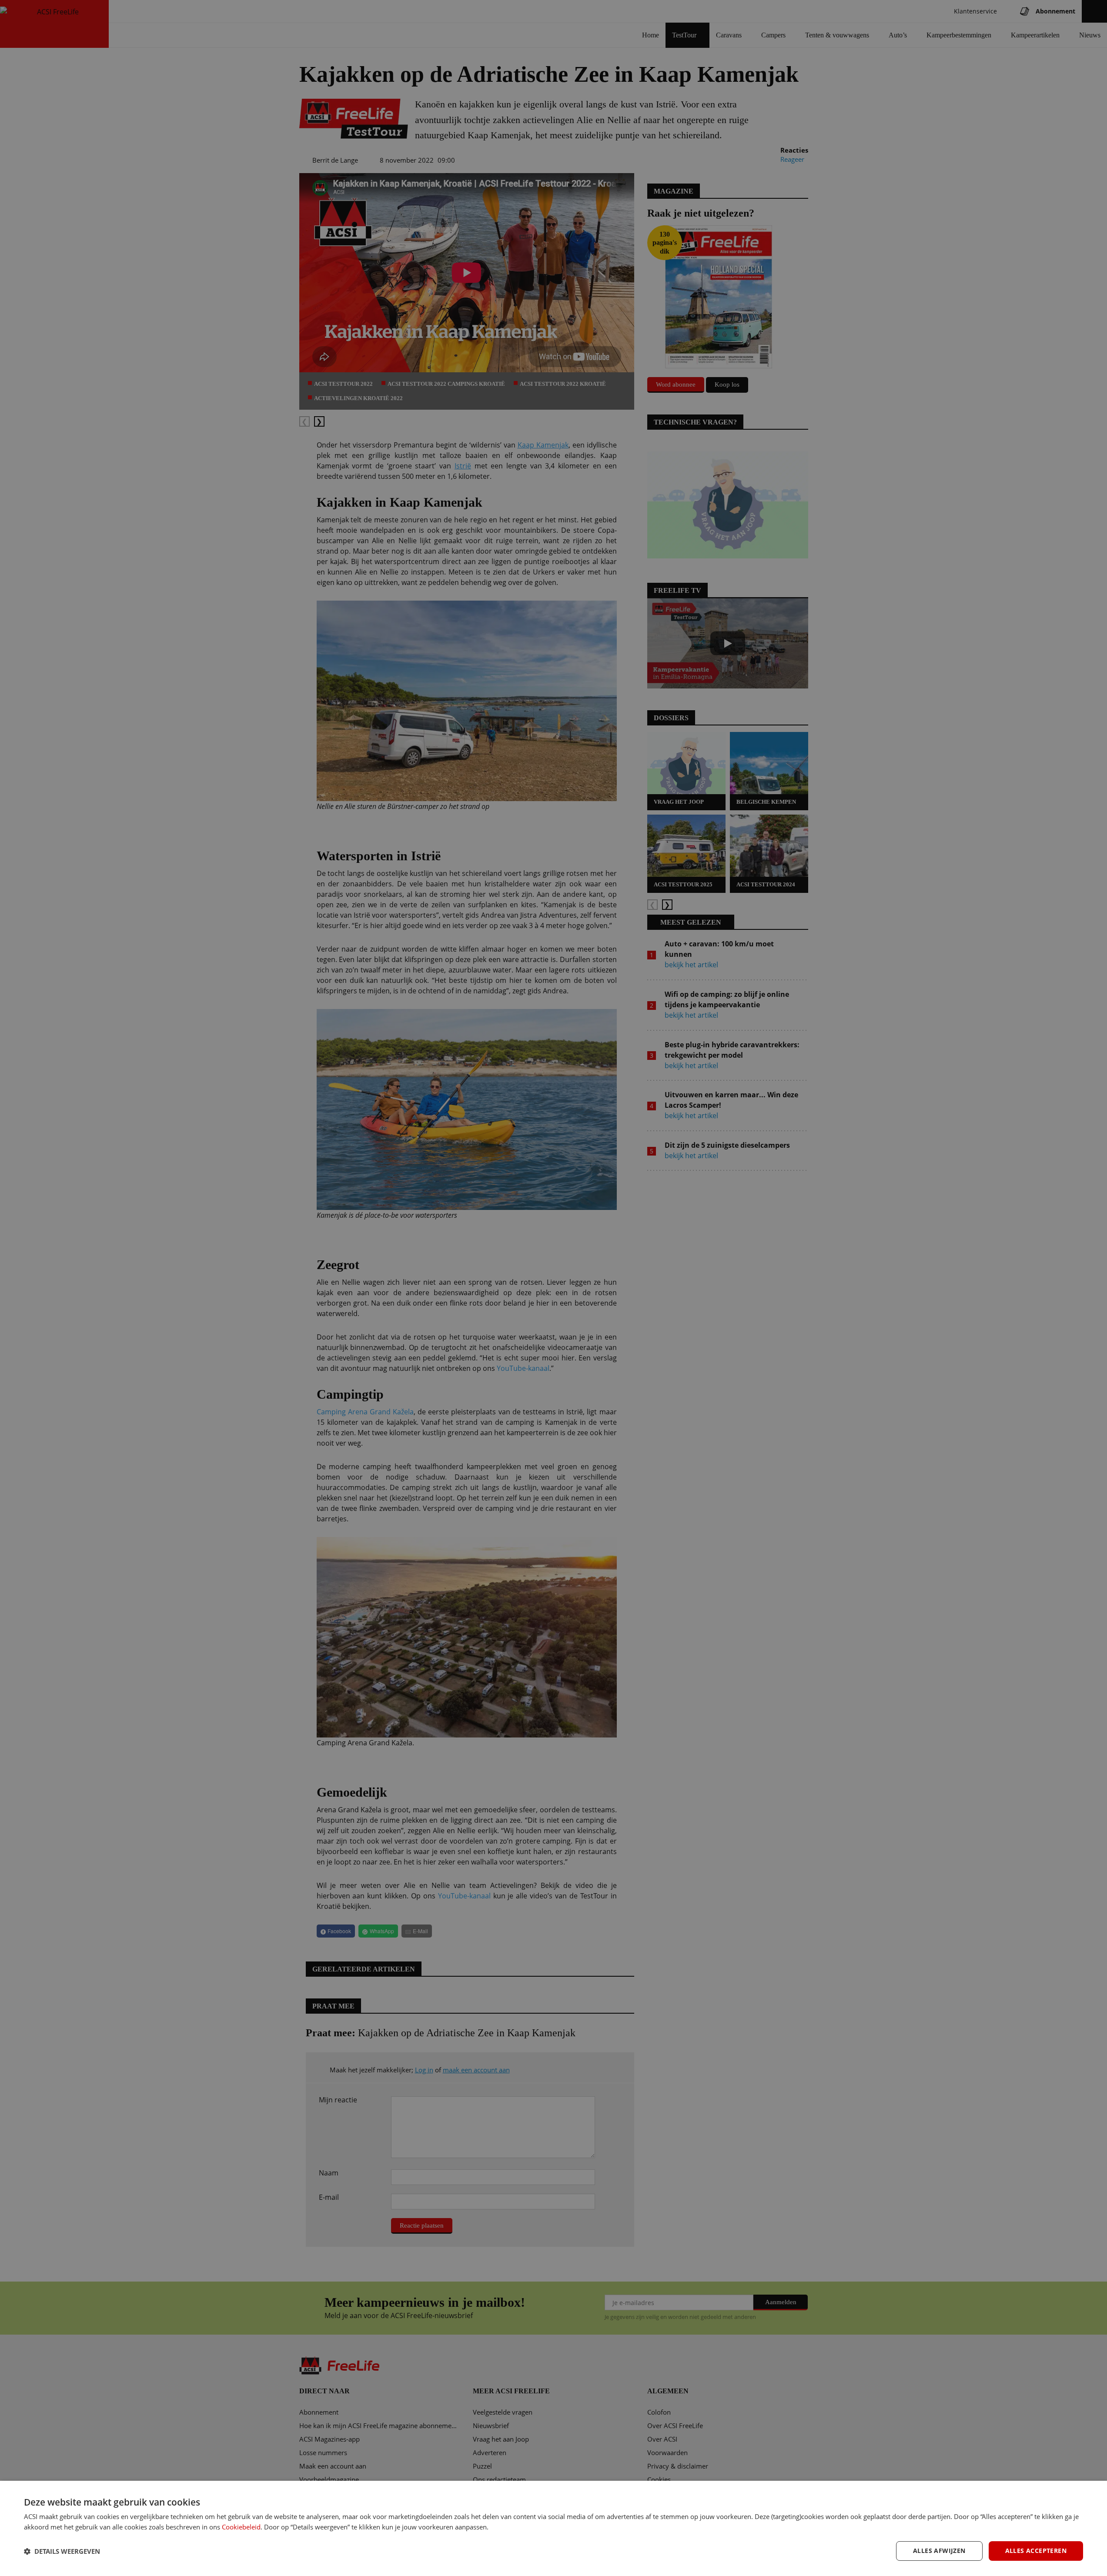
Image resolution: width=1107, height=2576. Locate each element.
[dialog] (553, 2528)
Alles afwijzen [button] (939, 2551)
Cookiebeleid (241, 2527)
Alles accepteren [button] (1036, 2551)
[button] (62, 2551)
